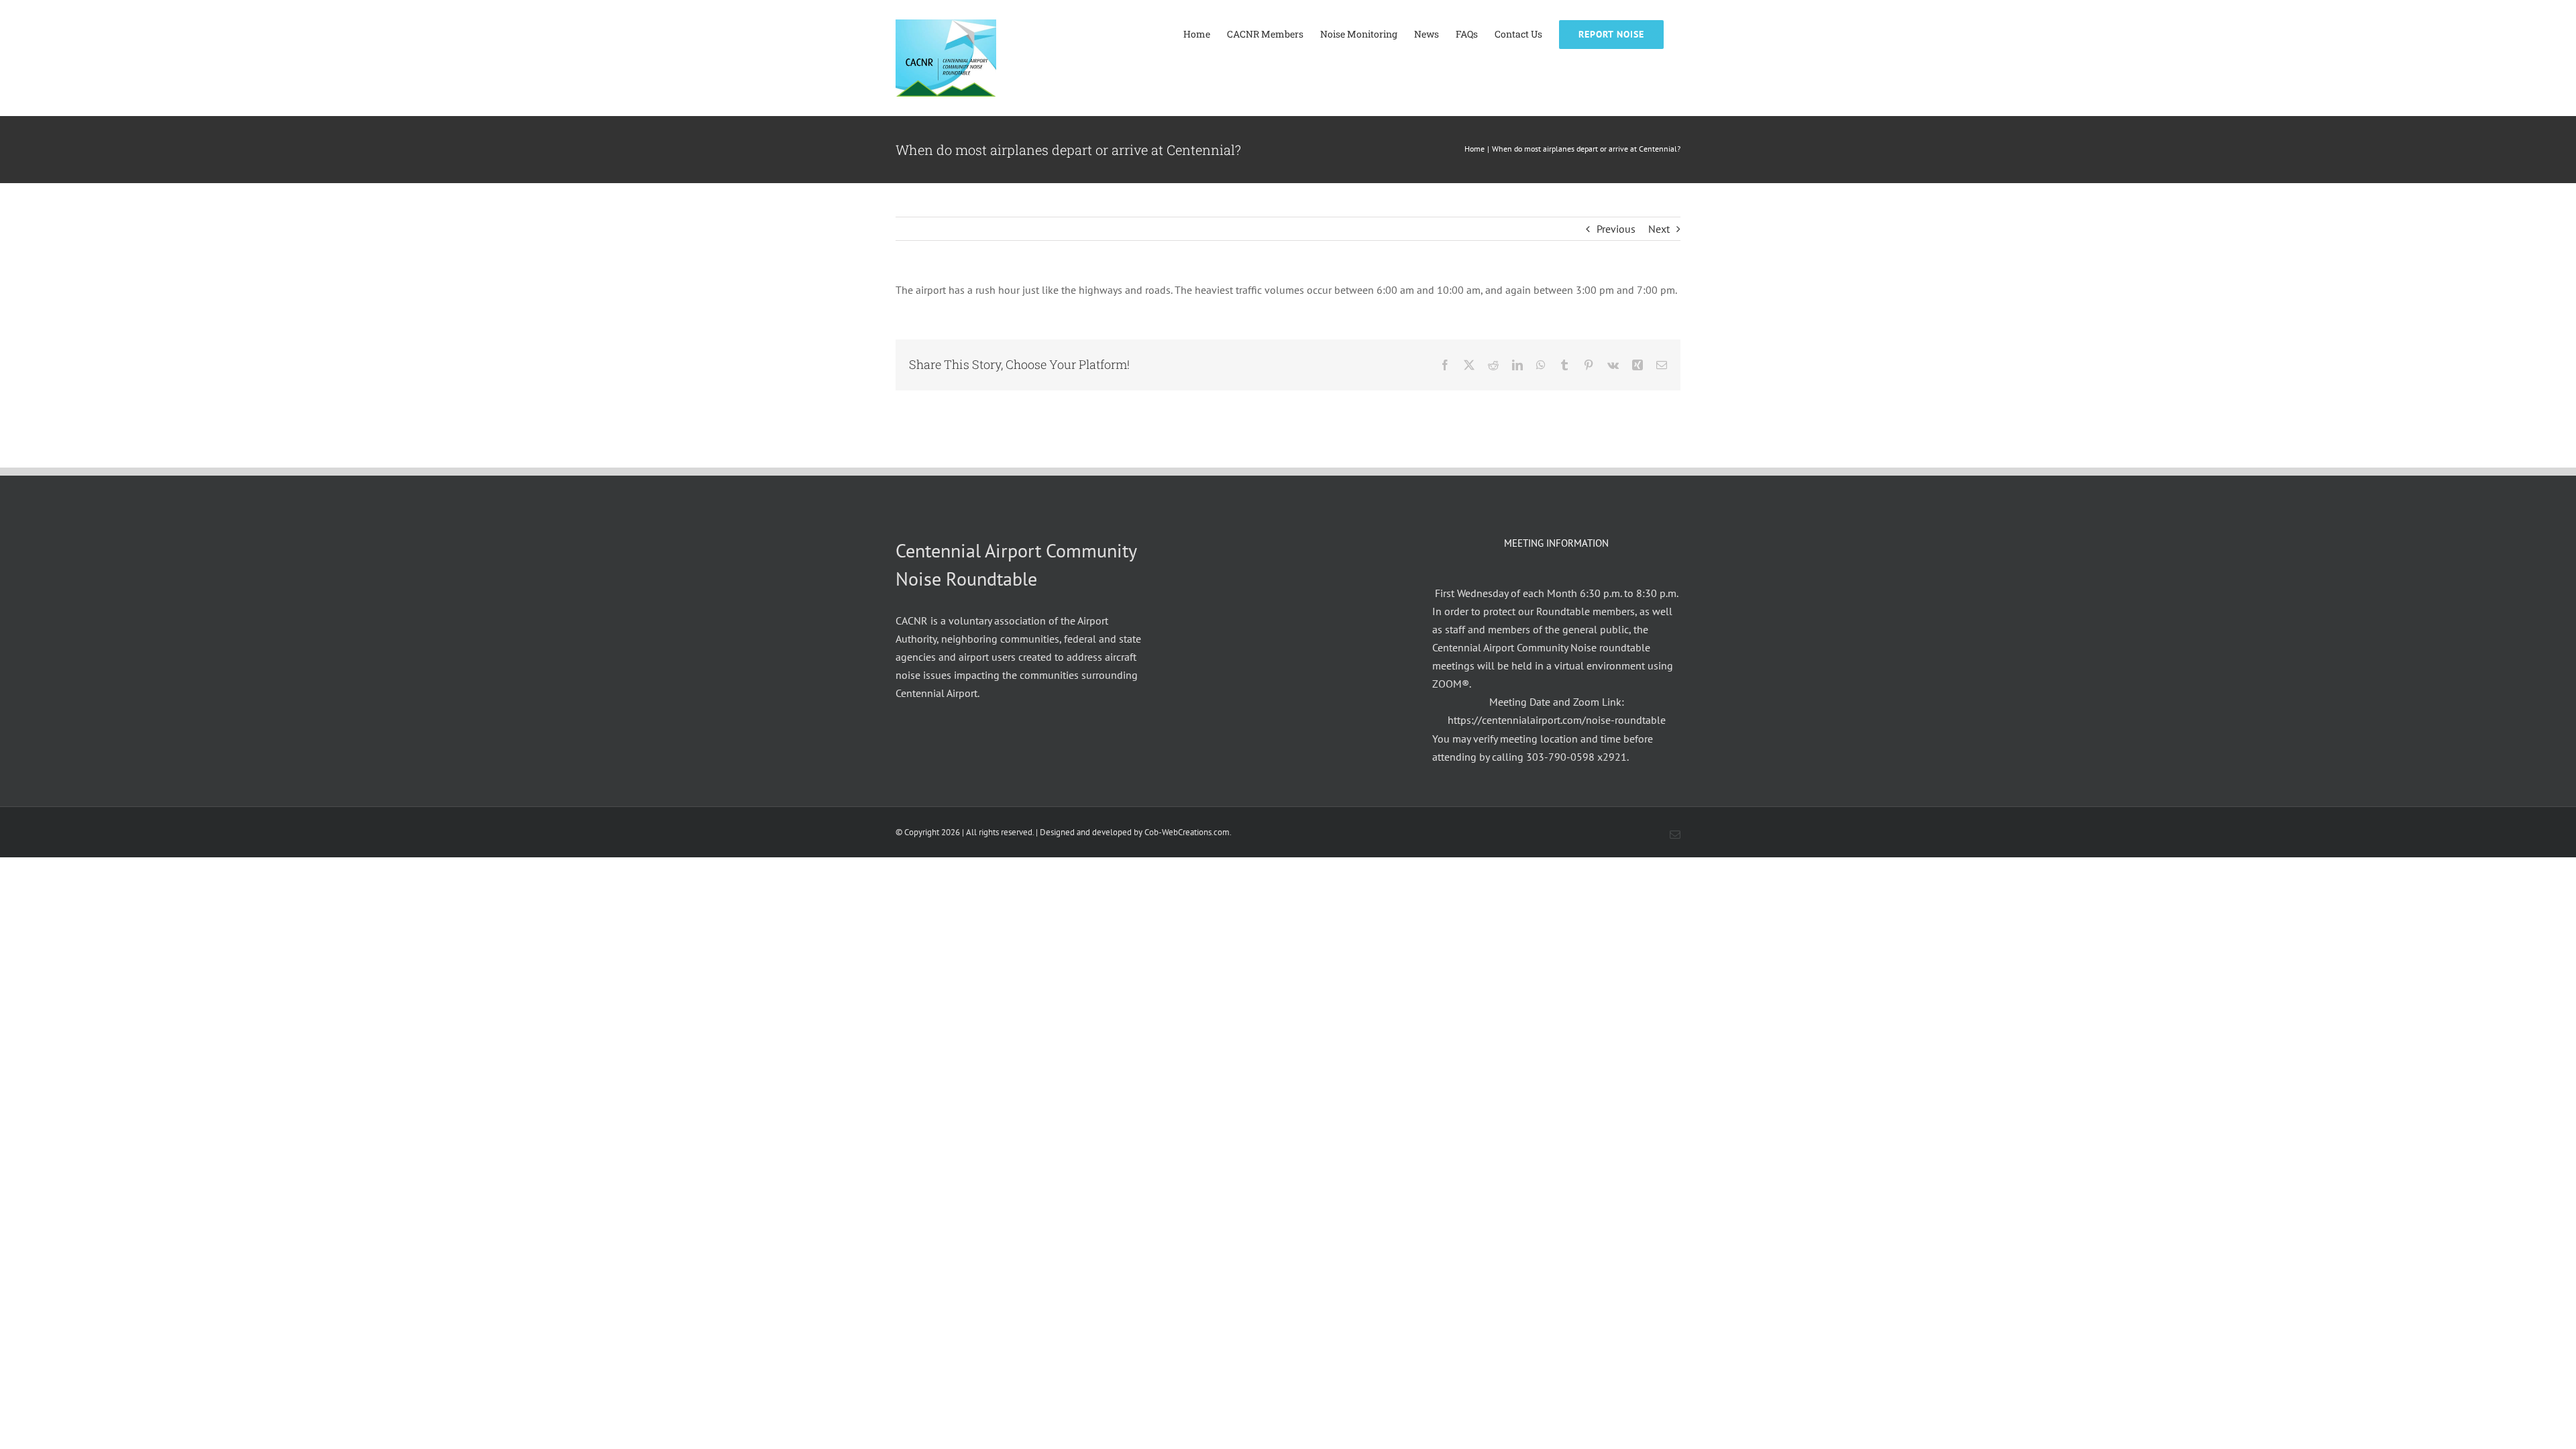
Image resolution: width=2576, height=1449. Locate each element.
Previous (1616, 229)
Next (1659, 229)
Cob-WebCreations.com (1187, 832)
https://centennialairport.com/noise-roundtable (1557, 720)
